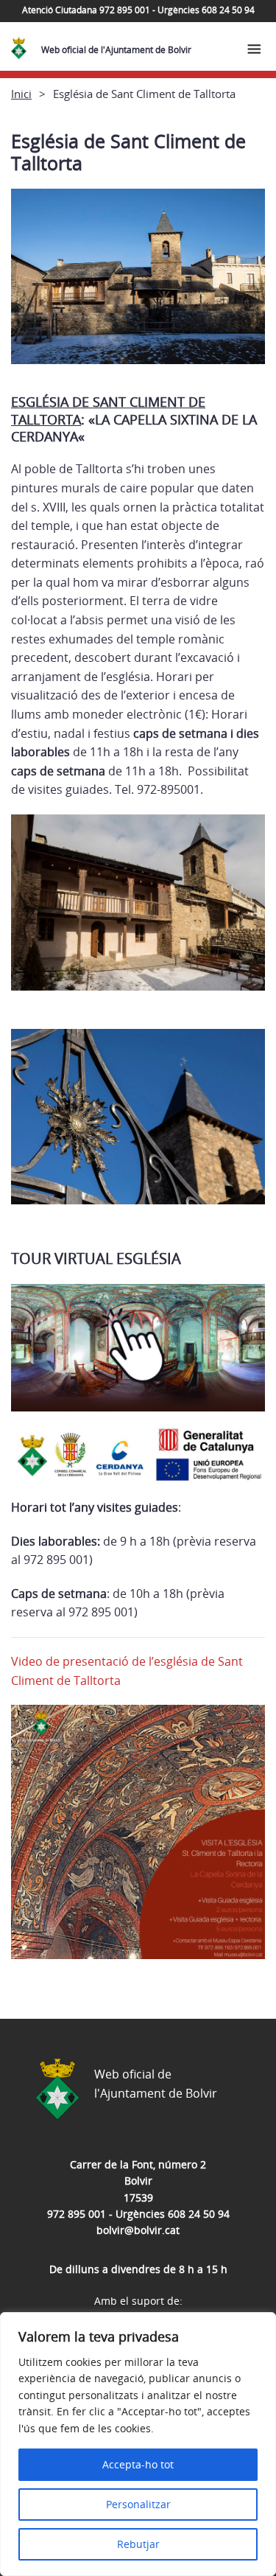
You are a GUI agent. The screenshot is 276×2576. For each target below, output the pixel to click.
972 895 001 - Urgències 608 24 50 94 (138, 2214)
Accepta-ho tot (138, 2464)
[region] (138, 2444)
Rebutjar (138, 2544)
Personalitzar (138, 2504)
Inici (21, 94)
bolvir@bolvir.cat (138, 2230)
